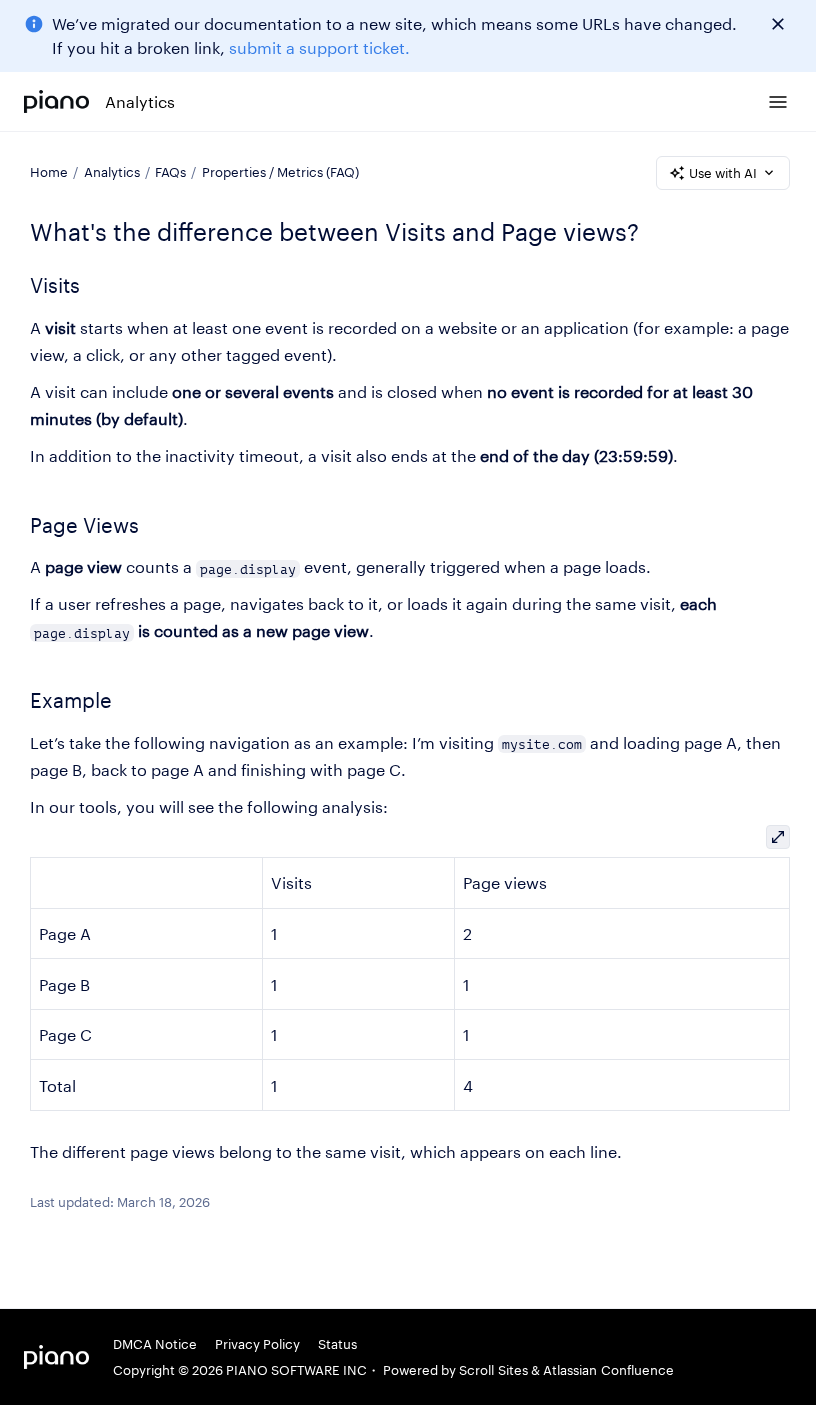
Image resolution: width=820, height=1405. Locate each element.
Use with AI (723, 173)
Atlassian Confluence (608, 1370)
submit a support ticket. (319, 47)
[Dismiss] (778, 24)
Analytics (140, 101)
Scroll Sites (493, 1370)
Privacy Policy (257, 1344)
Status (337, 1344)
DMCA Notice (155, 1344)
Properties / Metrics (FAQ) (280, 172)
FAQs (170, 172)
